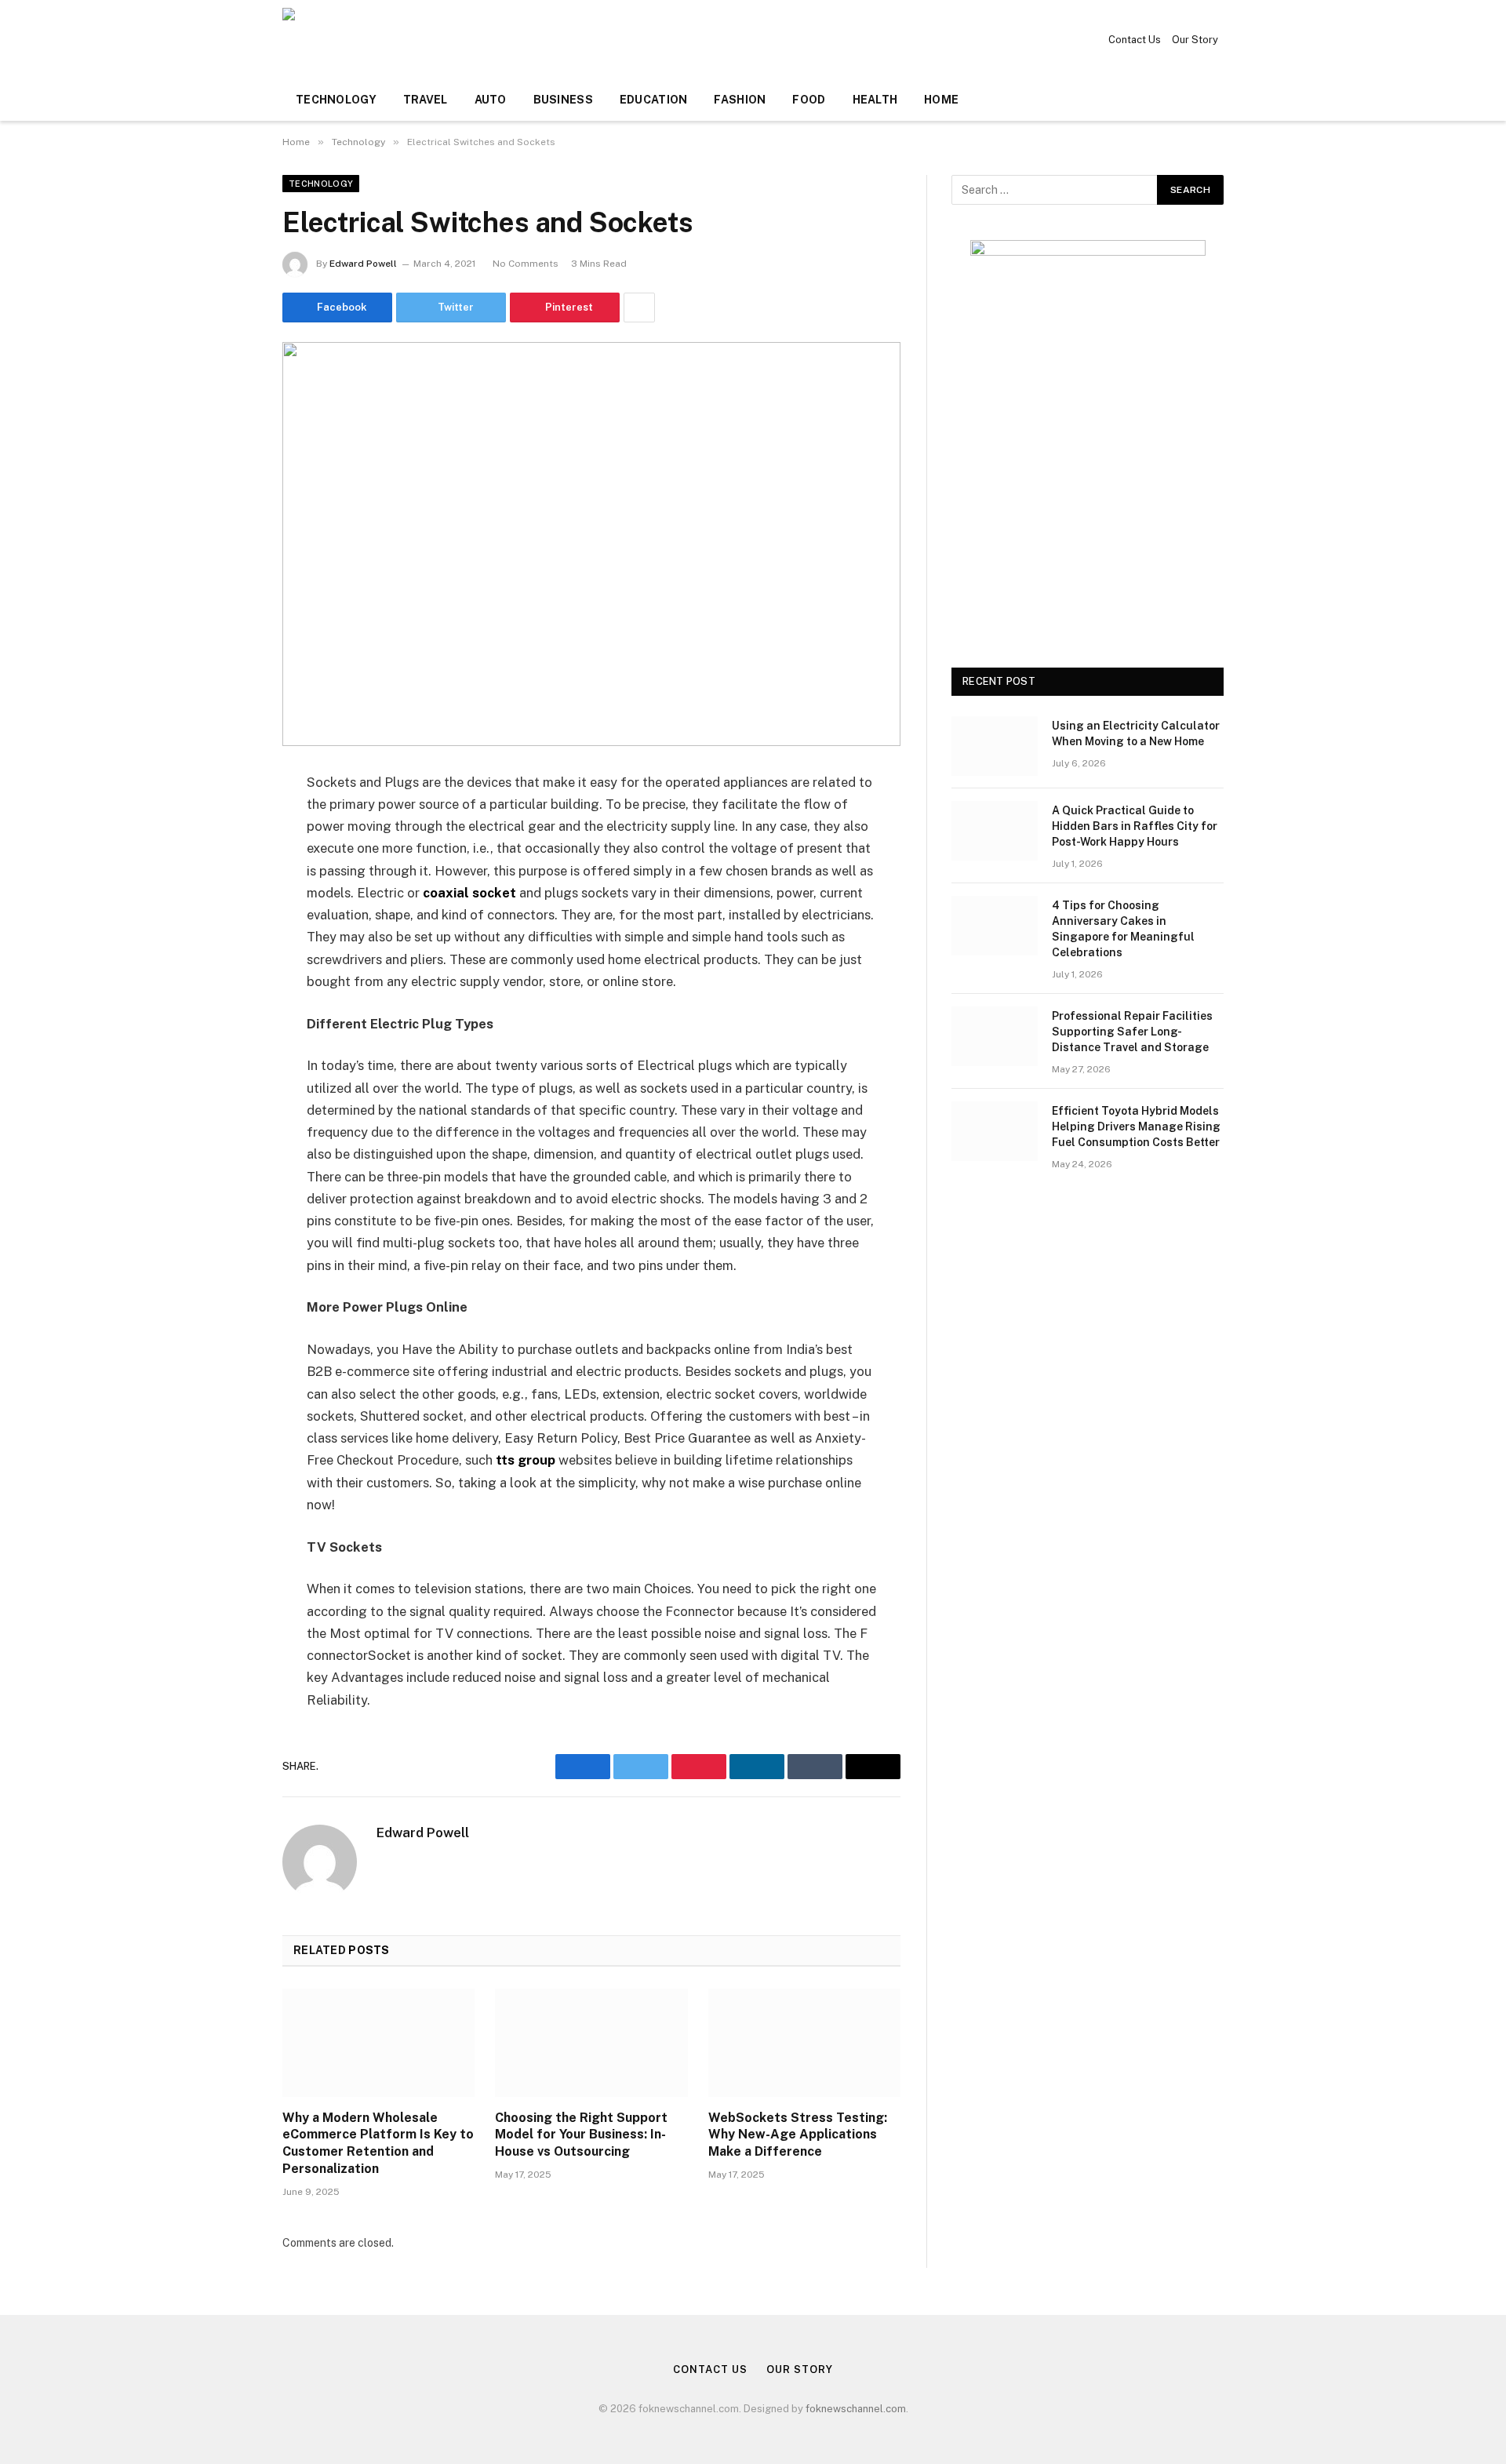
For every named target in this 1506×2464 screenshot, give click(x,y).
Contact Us (1135, 40)
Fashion (740, 100)
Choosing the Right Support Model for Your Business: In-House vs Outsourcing (581, 2135)
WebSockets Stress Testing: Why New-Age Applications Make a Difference (798, 2135)
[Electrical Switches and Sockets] (591, 544)
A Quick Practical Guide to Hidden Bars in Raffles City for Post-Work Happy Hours (1135, 826)
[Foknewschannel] (367, 39)
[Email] (227, 983)
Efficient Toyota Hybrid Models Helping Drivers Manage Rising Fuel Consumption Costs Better (1136, 1126)
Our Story (1195, 40)
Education (654, 100)
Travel (426, 100)
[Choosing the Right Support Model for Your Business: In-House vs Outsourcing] (591, 2043)
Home (941, 100)
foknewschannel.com (856, 2409)
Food (809, 100)
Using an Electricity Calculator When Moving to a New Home (1136, 733)
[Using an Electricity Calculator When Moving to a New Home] (995, 746)
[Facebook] (227, 823)
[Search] (1222, 100)
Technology (336, 100)
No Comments (526, 264)
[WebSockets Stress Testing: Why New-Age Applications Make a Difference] (804, 2043)
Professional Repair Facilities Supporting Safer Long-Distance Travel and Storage (1132, 1032)
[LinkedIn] (227, 903)
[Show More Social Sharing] (639, 308)
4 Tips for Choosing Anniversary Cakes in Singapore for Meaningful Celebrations (1123, 929)
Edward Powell (363, 264)
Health (875, 100)
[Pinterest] (227, 943)
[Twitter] (227, 863)
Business (563, 100)
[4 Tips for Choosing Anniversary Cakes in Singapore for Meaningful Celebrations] (995, 926)
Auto (491, 100)
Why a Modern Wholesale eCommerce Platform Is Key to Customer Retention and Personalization (378, 2143)
